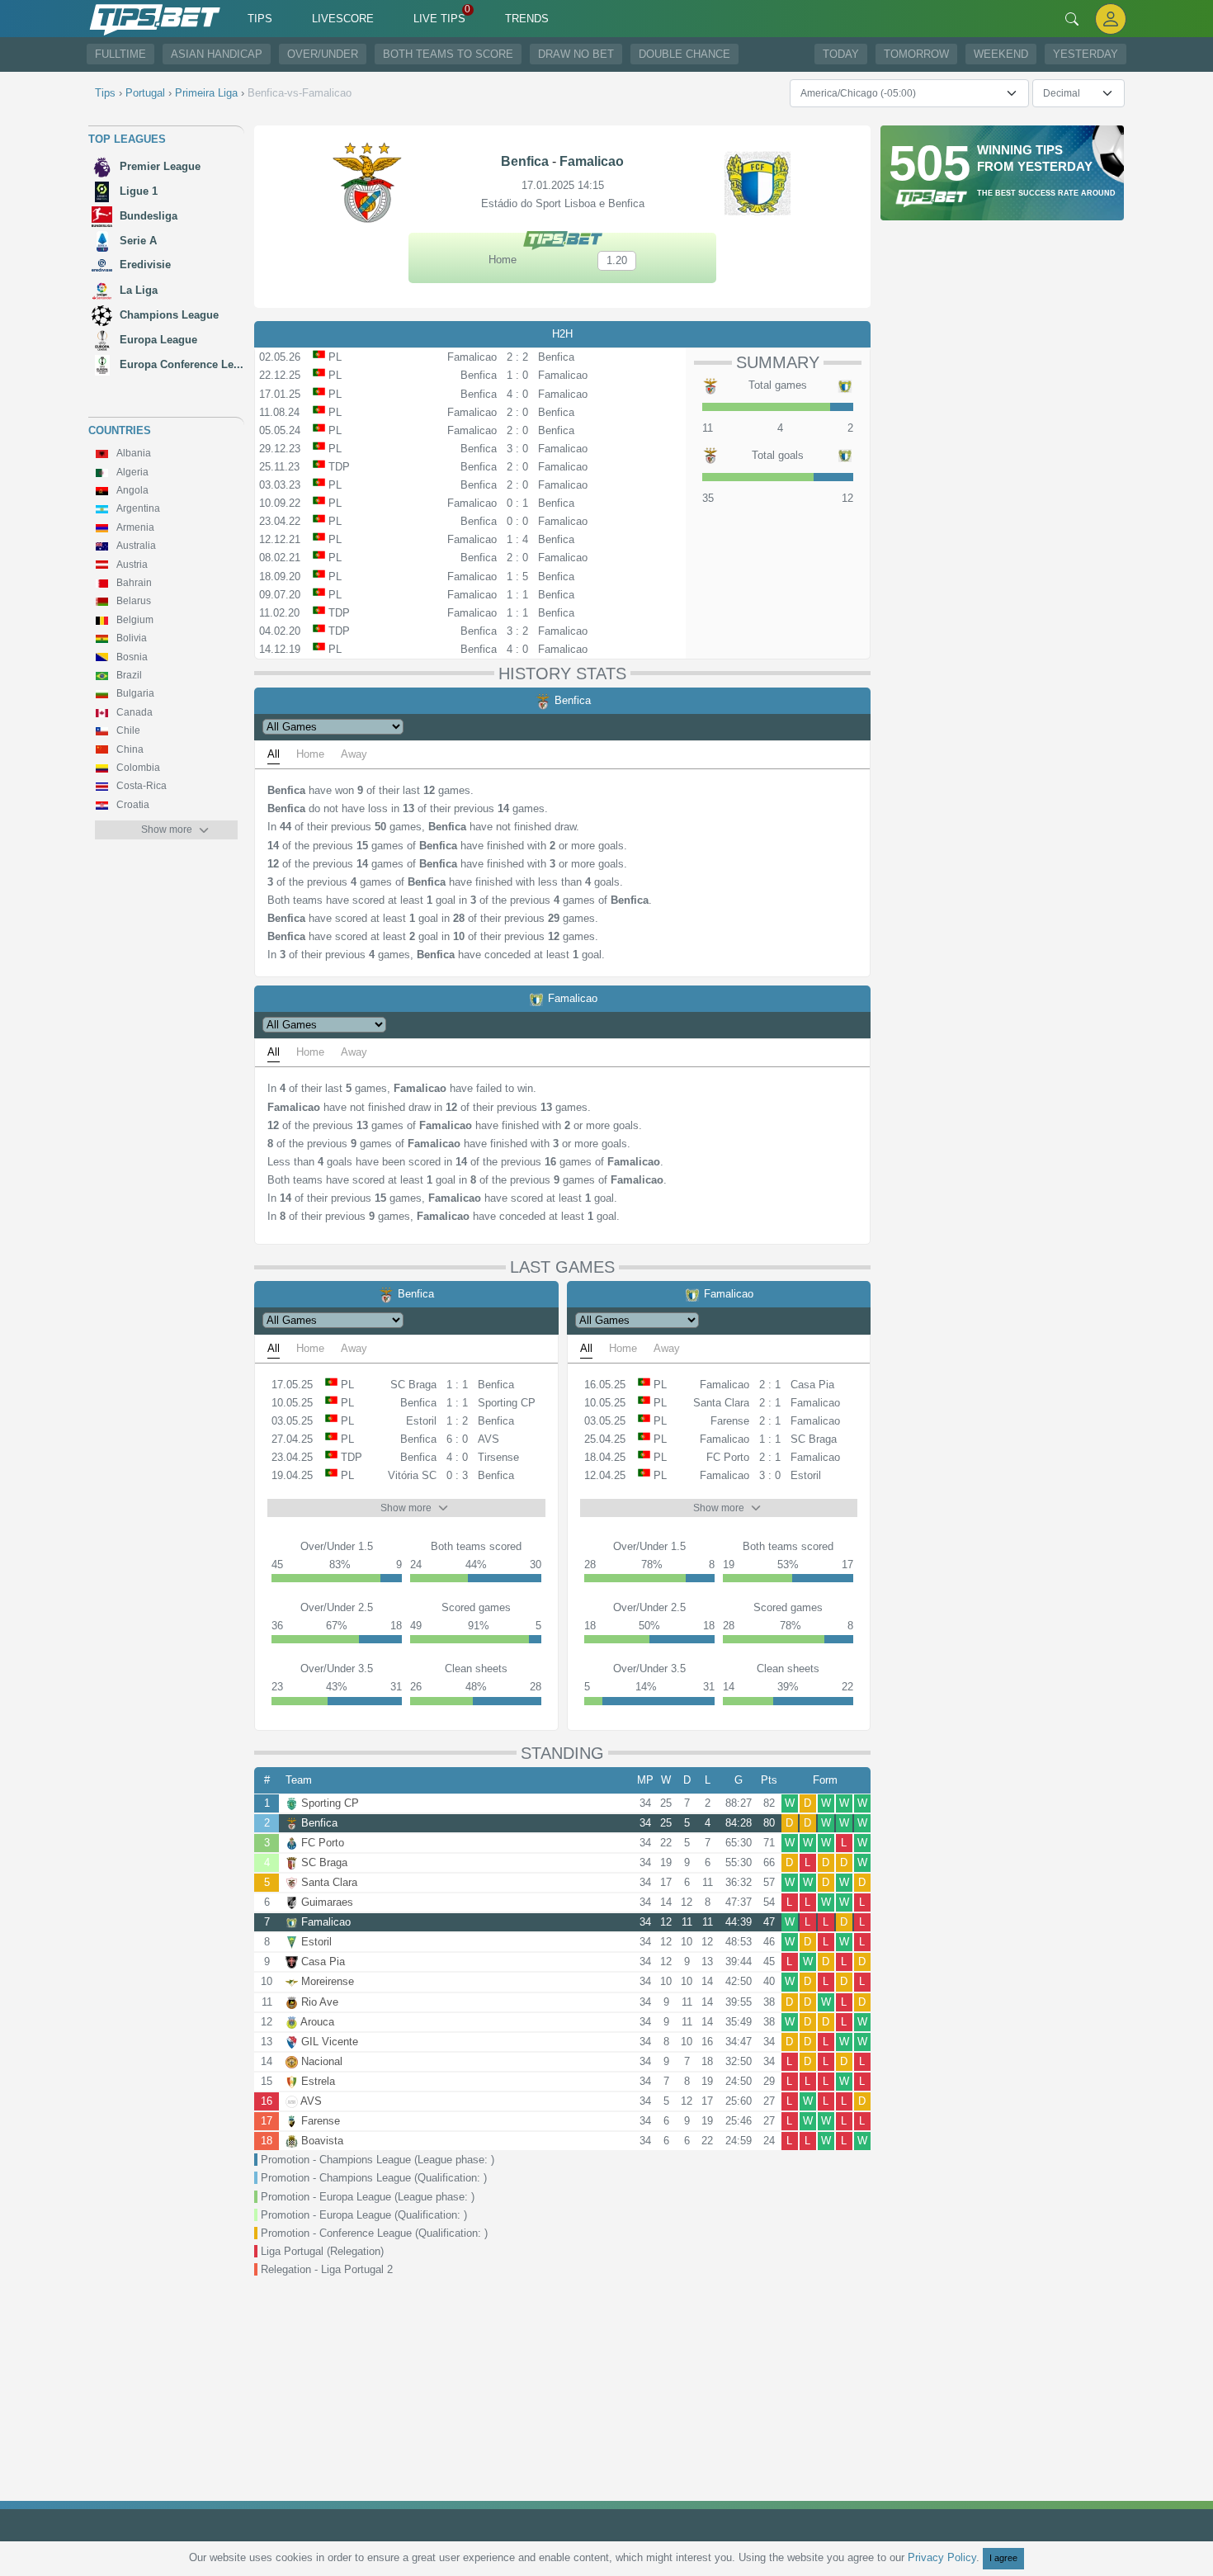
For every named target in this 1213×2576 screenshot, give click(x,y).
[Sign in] (1111, 19)
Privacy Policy (942, 2557)
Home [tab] (310, 754)
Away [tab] (354, 754)
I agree (1003, 2558)
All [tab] (274, 754)
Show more (167, 830)
